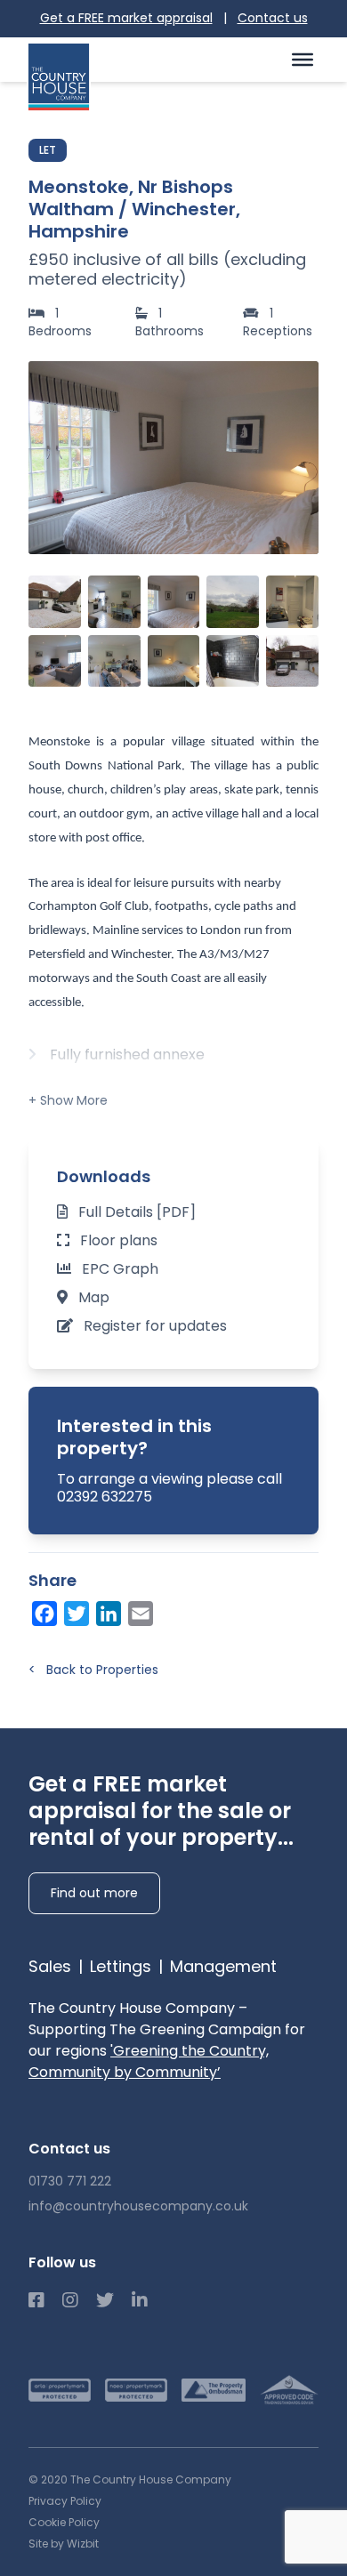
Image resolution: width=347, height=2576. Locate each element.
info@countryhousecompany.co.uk (138, 2206)
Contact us (273, 18)
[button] (295, 457)
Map (94, 1297)
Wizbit (83, 2544)
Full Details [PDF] (137, 1212)
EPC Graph (120, 1269)
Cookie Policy (64, 2522)
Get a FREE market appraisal (126, 18)
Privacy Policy (65, 2501)
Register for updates (155, 1326)
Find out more (94, 1893)
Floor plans (119, 1240)
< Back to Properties (93, 1670)
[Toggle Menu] (303, 59)
